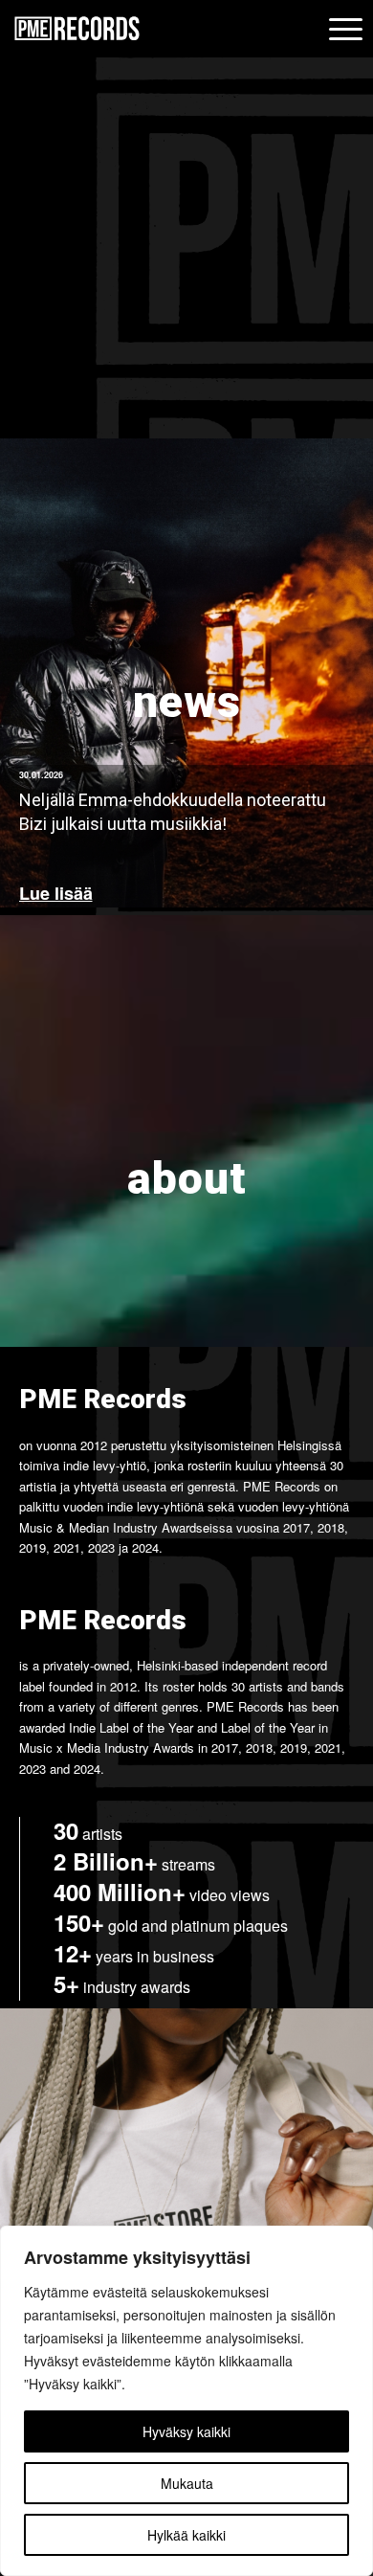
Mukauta (187, 2483)
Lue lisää (56, 894)
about (187, 1178)
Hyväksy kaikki (186, 2431)
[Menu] (342, 30)
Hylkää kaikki (186, 2535)
